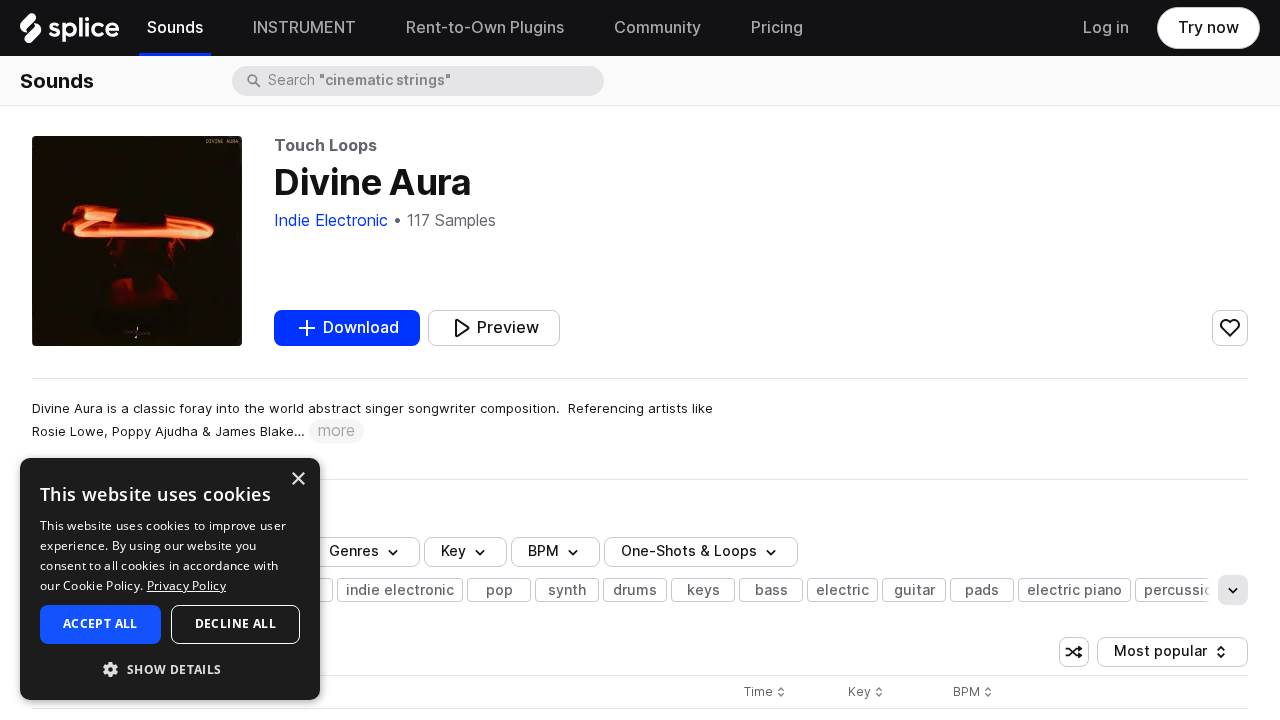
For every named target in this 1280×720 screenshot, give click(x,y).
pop (499, 590)
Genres (354, 551)
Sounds (57, 81)
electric (842, 590)
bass (771, 590)
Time (765, 692)
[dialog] (170, 579)
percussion (1182, 590)
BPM (543, 551)
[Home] (69, 33)
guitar (914, 590)
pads (982, 590)
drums (635, 590)
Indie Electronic (331, 220)
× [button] (297, 479)
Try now (1208, 27)
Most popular (1168, 654)
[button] (170, 668)
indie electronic (400, 590)
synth (567, 590)
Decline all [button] (235, 623)
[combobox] (434, 81)
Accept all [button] (100, 623)
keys (703, 590)
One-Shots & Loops (689, 551)
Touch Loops (325, 145)
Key (867, 692)
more (336, 430)
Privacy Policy (186, 585)
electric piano (1074, 590)
